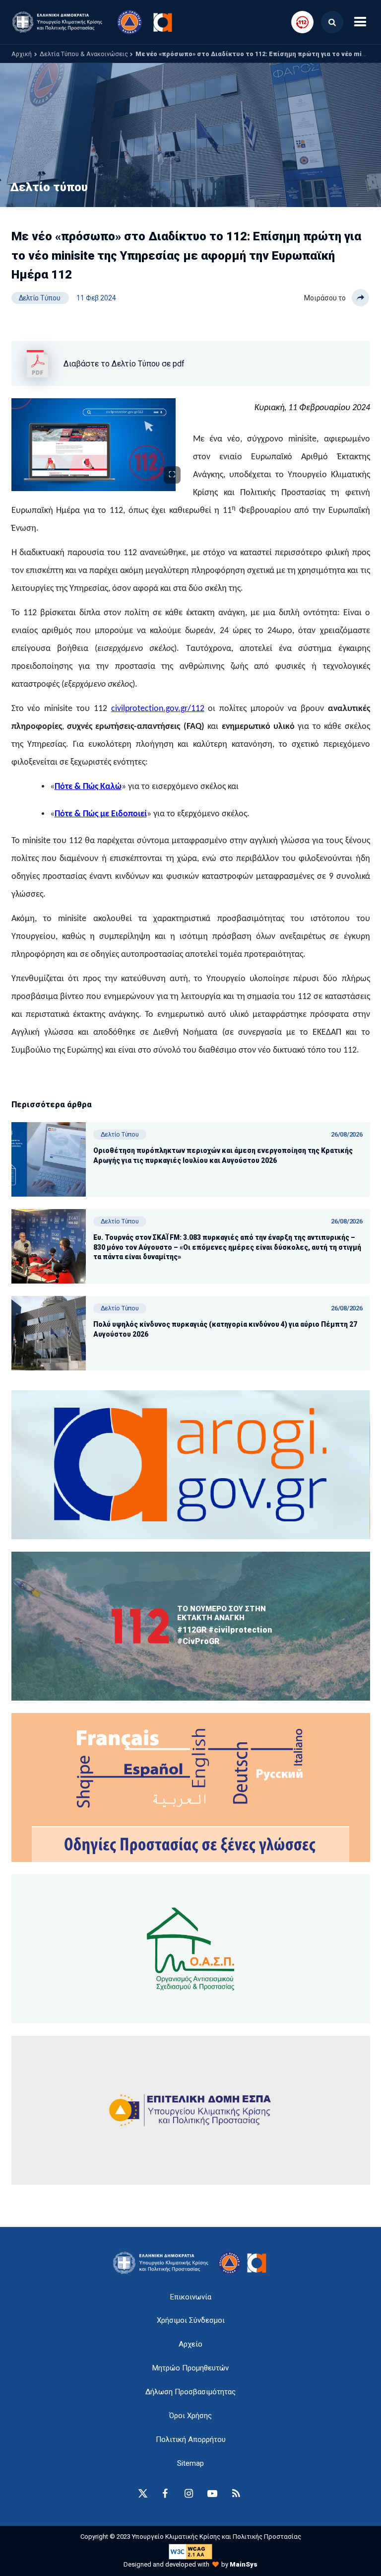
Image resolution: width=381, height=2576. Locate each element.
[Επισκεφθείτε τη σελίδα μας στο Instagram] (189, 2494)
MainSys (244, 2564)
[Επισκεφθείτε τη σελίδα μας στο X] (143, 2494)
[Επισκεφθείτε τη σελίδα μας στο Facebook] (165, 2494)
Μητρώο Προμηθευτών (190, 2368)
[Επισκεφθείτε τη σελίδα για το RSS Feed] (236, 2494)
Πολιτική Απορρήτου (191, 2439)
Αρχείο (190, 2344)
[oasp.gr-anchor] (191, 2110)
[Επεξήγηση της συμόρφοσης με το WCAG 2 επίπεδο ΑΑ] (190, 2551)
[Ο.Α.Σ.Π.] (191, 1949)
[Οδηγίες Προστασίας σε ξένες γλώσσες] (191, 1465)
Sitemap (190, 2463)
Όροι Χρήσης (190, 2416)
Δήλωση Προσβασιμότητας (190, 2392)
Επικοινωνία (191, 2297)
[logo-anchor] (163, 2263)
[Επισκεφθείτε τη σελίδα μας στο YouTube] (212, 2494)
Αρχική (22, 54)
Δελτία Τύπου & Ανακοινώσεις (84, 54)
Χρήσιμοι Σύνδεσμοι (191, 2320)
